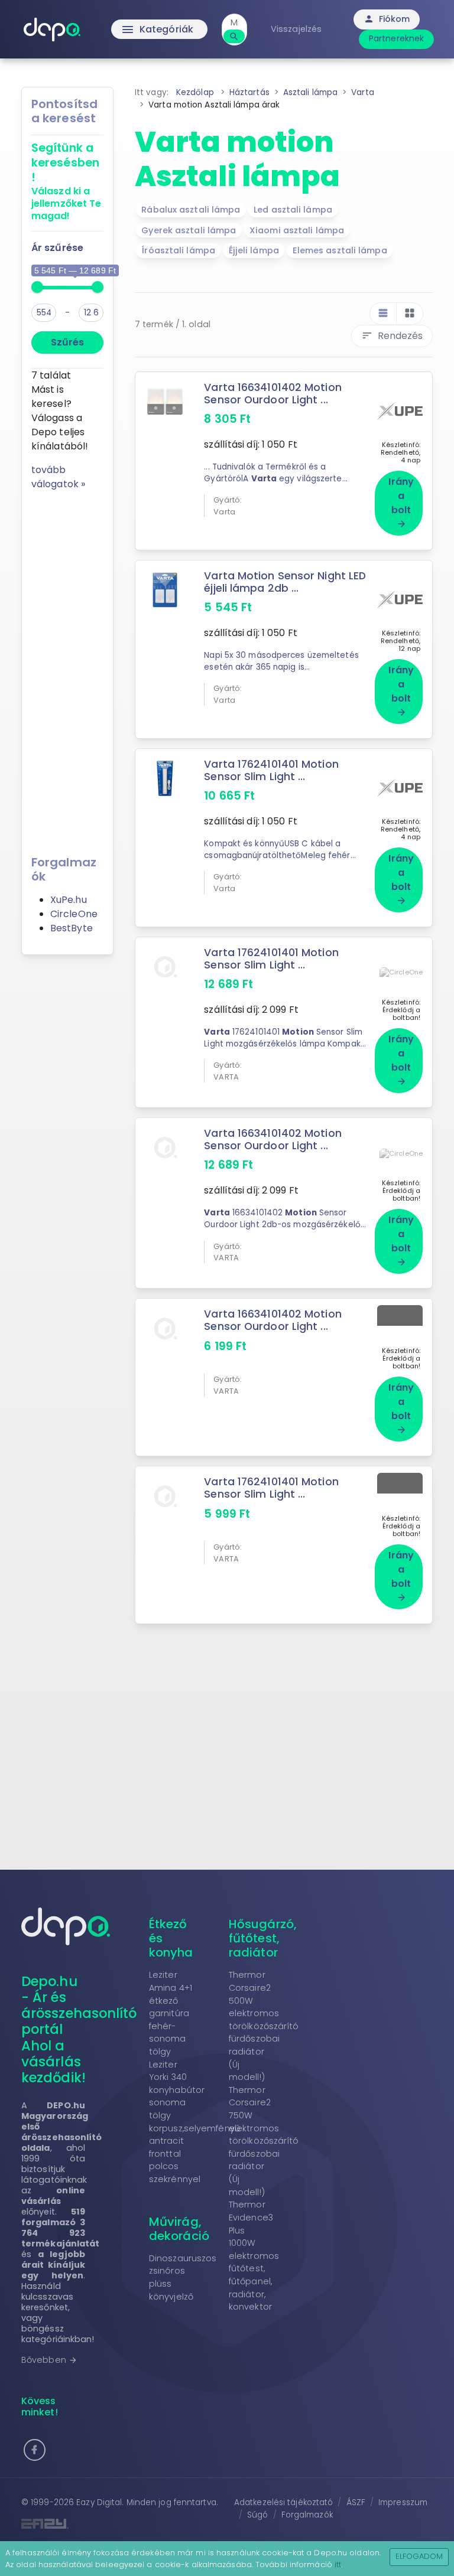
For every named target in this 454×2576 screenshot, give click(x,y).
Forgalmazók (307, 2515)
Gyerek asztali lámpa (189, 230)
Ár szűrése (57, 248)
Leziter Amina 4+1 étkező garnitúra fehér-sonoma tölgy (171, 2013)
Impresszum (403, 2502)
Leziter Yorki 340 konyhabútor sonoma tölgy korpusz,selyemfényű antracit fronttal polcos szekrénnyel (194, 2122)
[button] (35, 2450)
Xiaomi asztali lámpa (297, 230)
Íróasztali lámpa (178, 250)
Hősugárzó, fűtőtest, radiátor (263, 1938)
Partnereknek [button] (396, 38)
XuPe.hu (69, 900)
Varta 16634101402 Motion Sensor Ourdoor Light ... (273, 394)
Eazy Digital (99, 2502)
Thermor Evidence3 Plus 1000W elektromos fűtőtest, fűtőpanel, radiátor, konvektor (254, 2256)
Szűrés (67, 342)
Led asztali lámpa (293, 210)
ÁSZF (356, 2502)
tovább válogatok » (58, 477)
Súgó (257, 2515)
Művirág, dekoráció (179, 2229)
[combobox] (234, 23)
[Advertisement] (67, 669)
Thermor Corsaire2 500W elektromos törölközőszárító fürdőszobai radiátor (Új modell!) (264, 2026)
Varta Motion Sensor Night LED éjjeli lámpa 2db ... (285, 582)
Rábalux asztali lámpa (191, 210)
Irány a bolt (401, 502)
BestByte (72, 928)
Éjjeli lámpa (254, 250)
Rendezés (392, 336)
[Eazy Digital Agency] (121, 2524)
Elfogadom (419, 2556)
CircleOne (74, 914)
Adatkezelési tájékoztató (283, 2502)
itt (338, 2564)
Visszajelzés (296, 29)
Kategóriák (157, 30)
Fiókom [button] (387, 19)
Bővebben (49, 2360)
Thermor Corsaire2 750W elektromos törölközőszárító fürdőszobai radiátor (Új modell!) (264, 2141)
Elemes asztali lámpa (340, 250)
